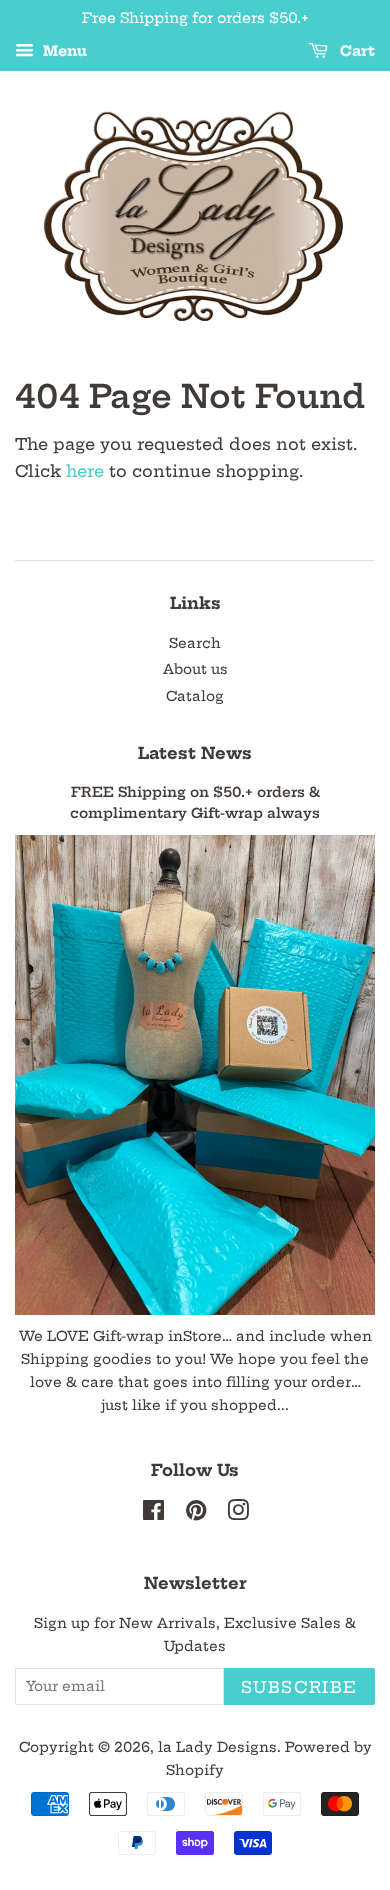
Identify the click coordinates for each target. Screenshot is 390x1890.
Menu (63, 51)
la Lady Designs (217, 1747)
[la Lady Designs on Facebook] (153, 1514)
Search (195, 643)
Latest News (195, 753)
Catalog (195, 696)
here (85, 471)
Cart (355, 51)
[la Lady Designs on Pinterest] (196, 1514)
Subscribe (299, 1687)
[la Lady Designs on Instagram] (238, 1514)
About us (195, 669)
